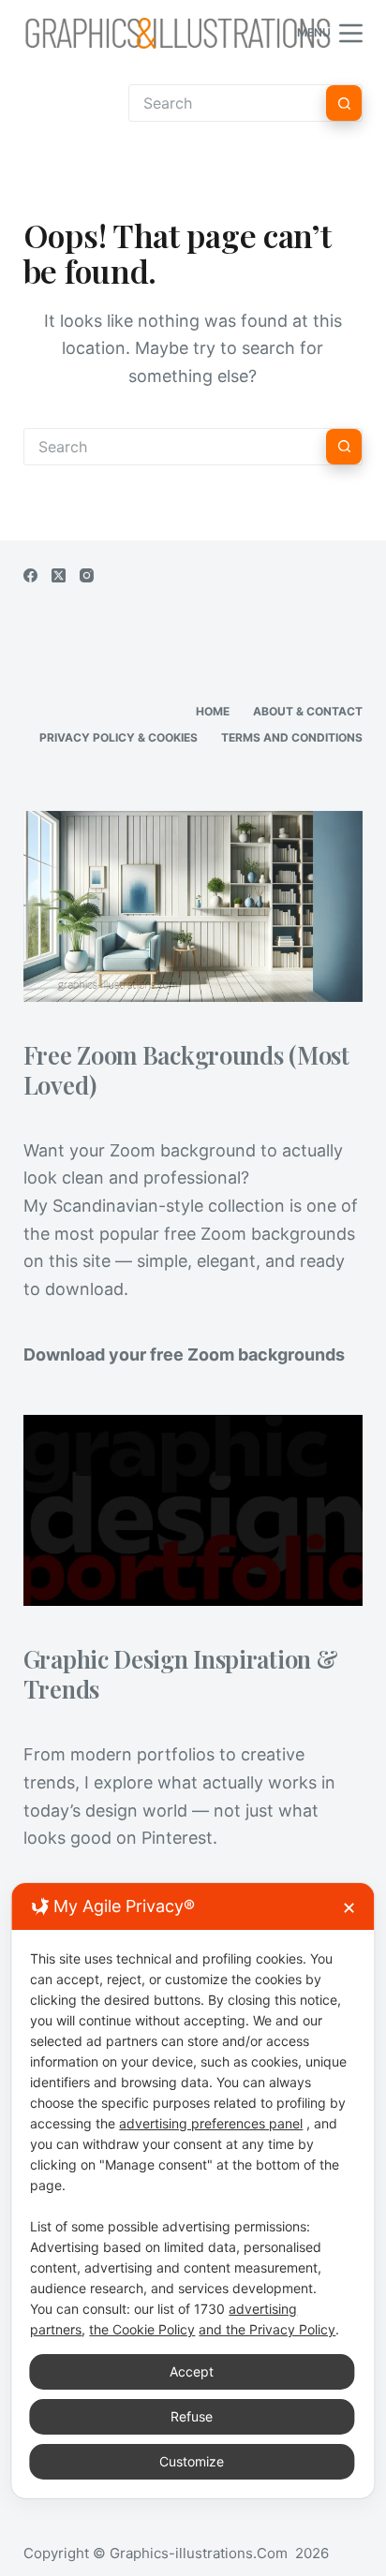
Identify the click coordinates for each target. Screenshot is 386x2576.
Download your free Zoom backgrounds (184, 1354)
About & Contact (308, 711)
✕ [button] (349, 1908)
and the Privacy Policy (267, 2329)
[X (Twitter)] (59, 575)
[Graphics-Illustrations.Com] (178, 33)
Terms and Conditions (292, 737)
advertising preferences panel (211, 2123)
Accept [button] (192, 2371)
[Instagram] (87, 575)
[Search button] (344, 103)
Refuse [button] (192, 2416)
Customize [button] (192, 2461)
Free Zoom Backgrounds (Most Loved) (186, 1069)
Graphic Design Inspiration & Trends (181, 1673)
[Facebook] (30, 575)
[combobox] (176, 447)
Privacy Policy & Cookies (119, 737)
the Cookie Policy (142, 2329)
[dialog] (193, 2191)
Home (213, 711)
